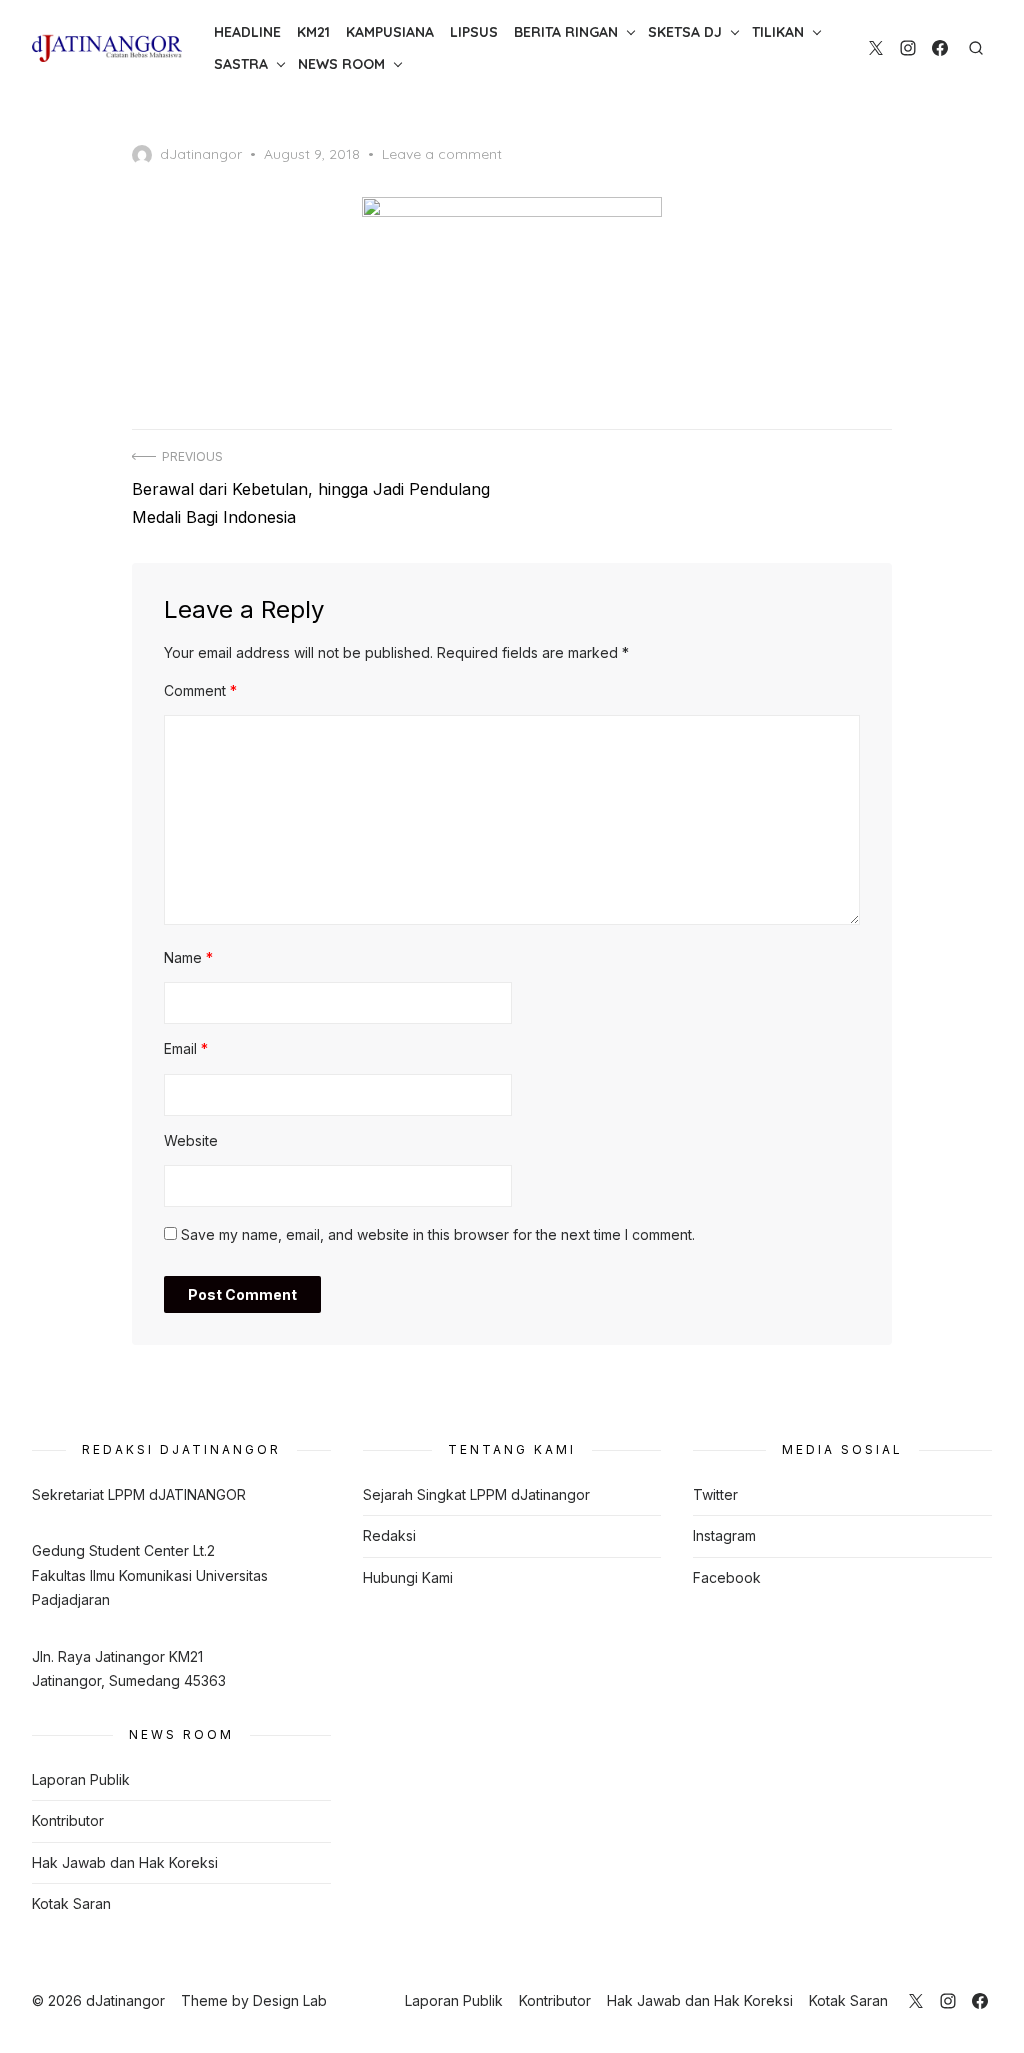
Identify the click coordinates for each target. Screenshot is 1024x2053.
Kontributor (68, 1820)
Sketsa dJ (685, 32)
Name (188, 957)
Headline (247, 32)
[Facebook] (940, 48)
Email (186, 1048)
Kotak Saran (71, 1903)
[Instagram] (908, 48)
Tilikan (778, 32)
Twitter (715, 1494)
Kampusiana (390, 32)
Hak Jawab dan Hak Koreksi (125, 1862)
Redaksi (389, 1535)
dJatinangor (201, 154)
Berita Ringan (566, 32)
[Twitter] (876, 48)
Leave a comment (442, 154)
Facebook (727, 1577)
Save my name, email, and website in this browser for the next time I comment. (438, 1234)
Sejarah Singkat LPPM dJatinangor (476, 1494)
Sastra (241, 64)
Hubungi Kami (408, 1577)
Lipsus (474, 32)
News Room (341, 64)
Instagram (724, 1535)
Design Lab (290, 2000)
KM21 (313, 32)
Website (191, 1140)
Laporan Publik (81, 1779)
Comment (200, 690)
